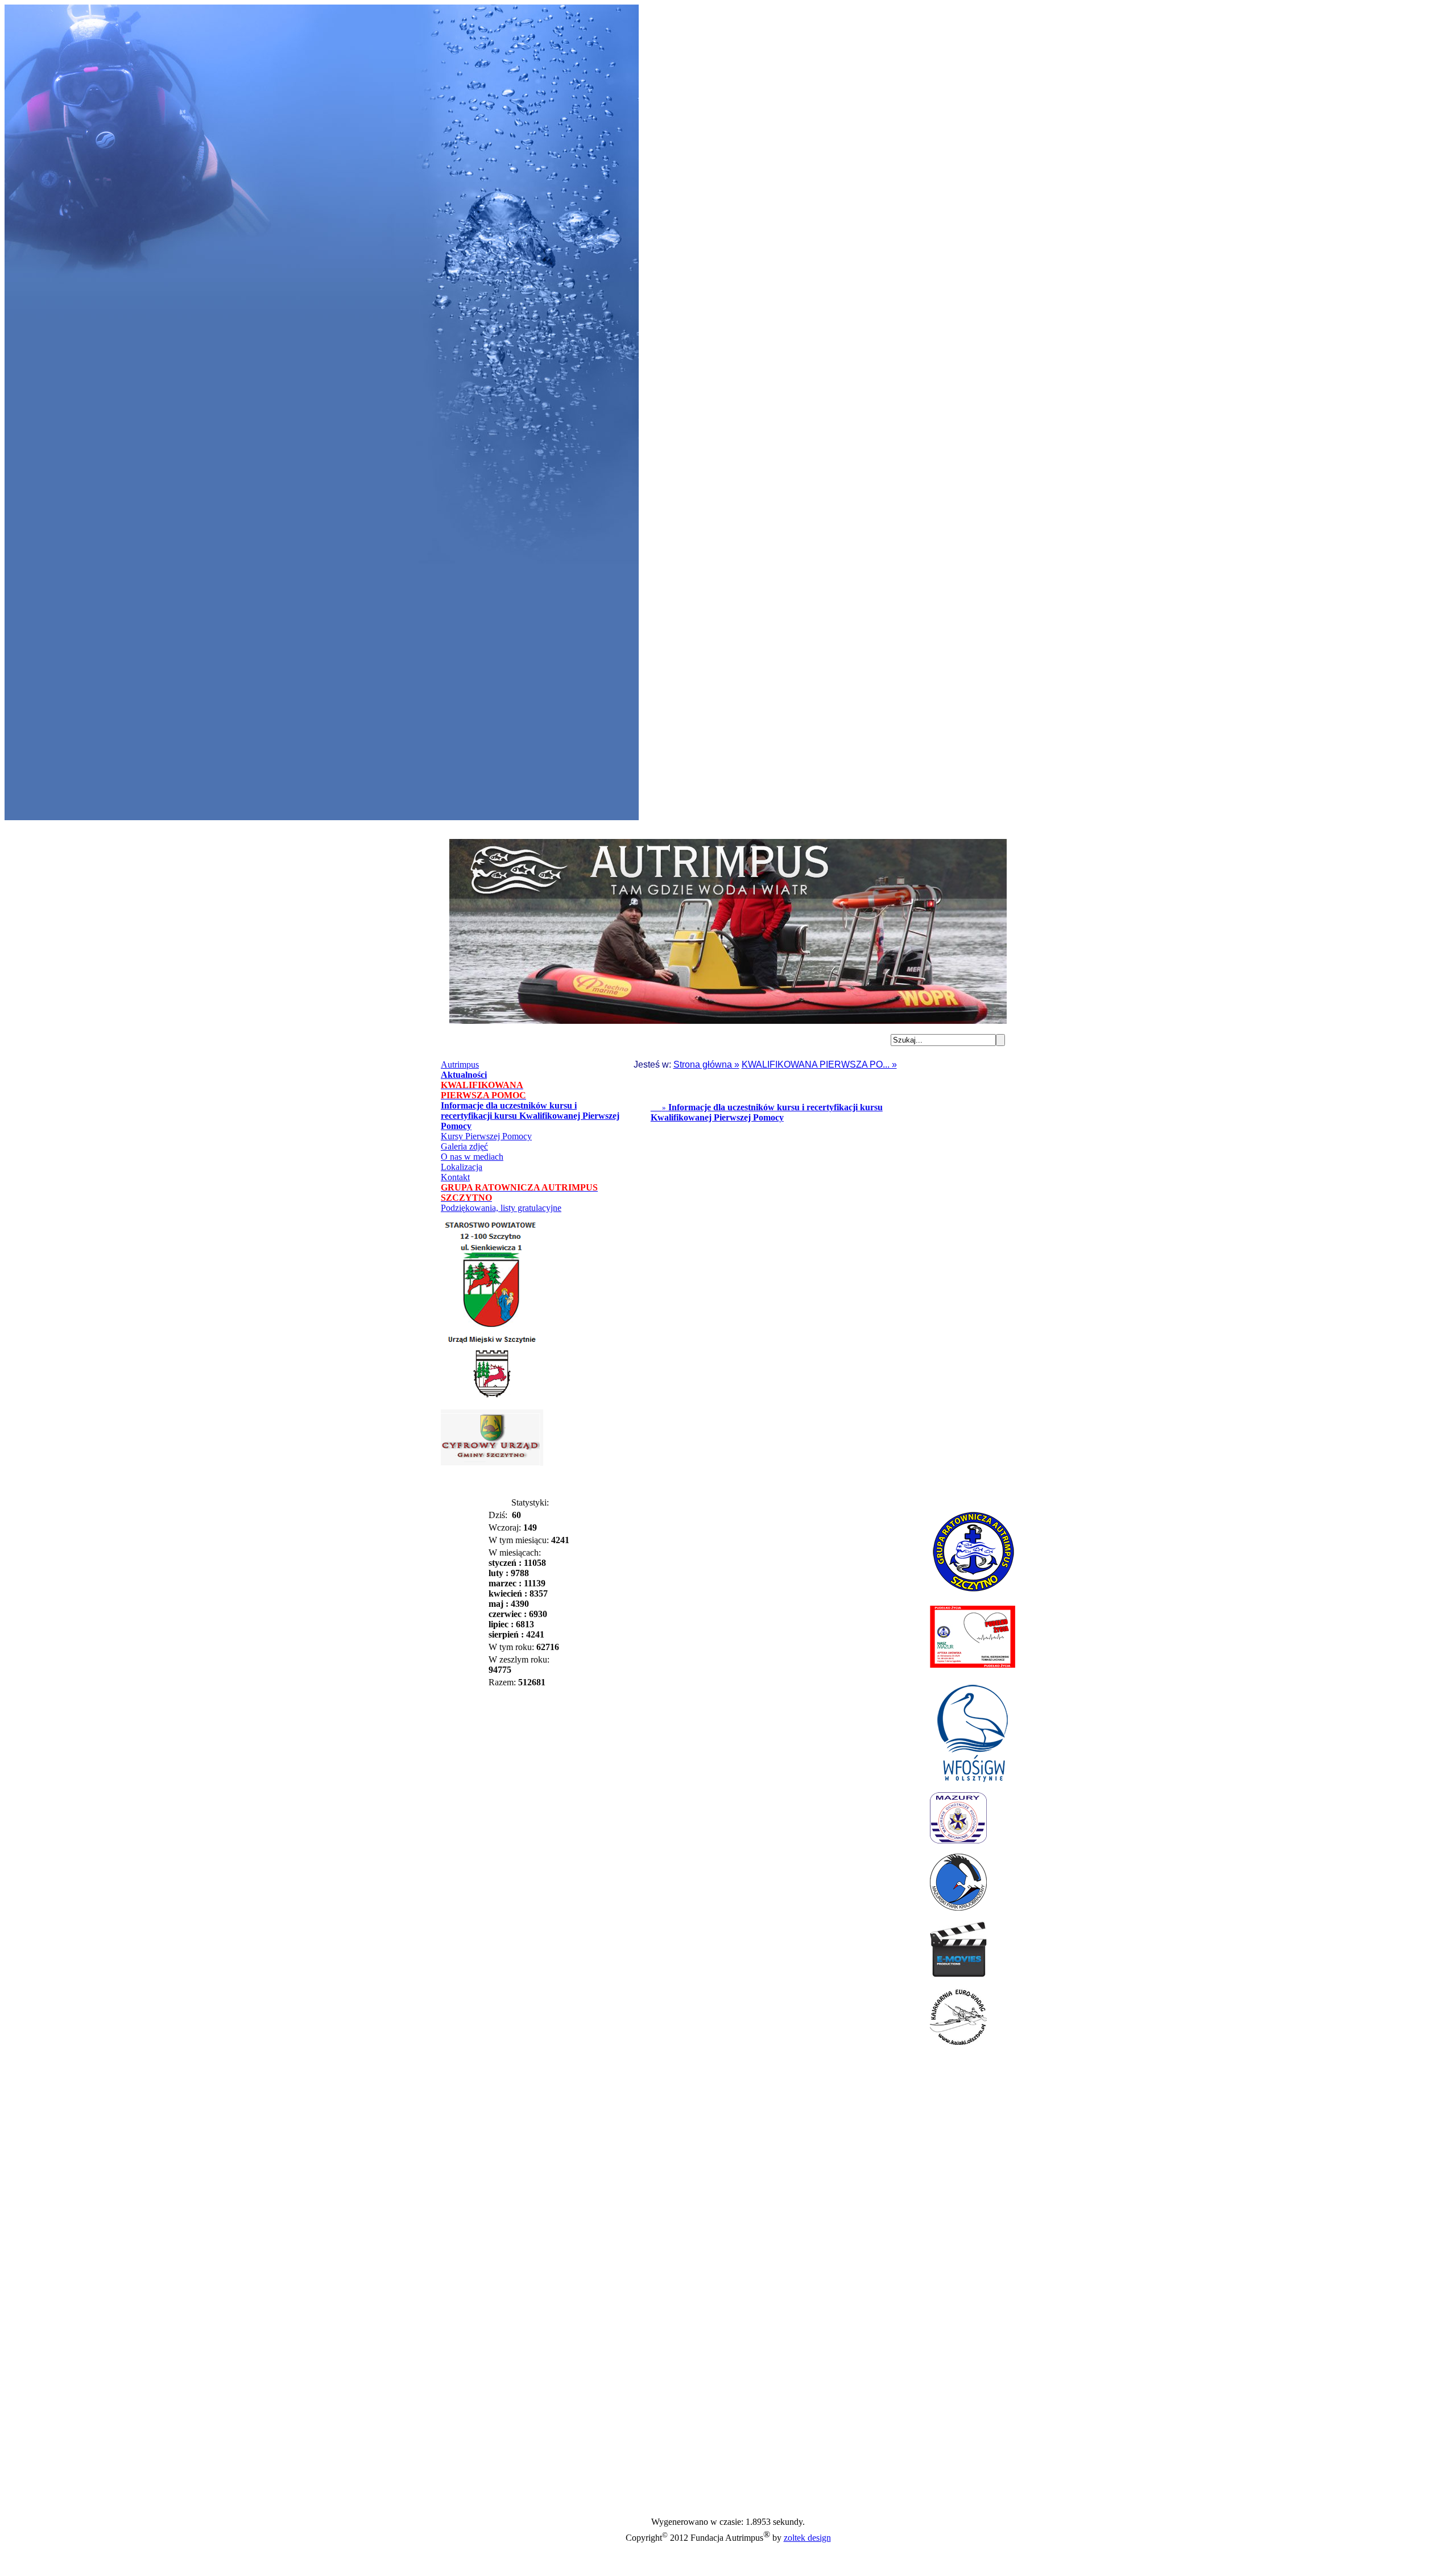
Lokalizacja (462, 1167)
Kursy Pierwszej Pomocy (486, 1136)
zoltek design (807, 2538)
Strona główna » (706, 1064)
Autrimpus (460, 1064)
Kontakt (455, 1177)
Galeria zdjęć (464, 1146)
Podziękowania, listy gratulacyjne (501, 1208)
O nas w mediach (472, 1157)
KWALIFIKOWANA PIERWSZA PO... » (819, 1064)
